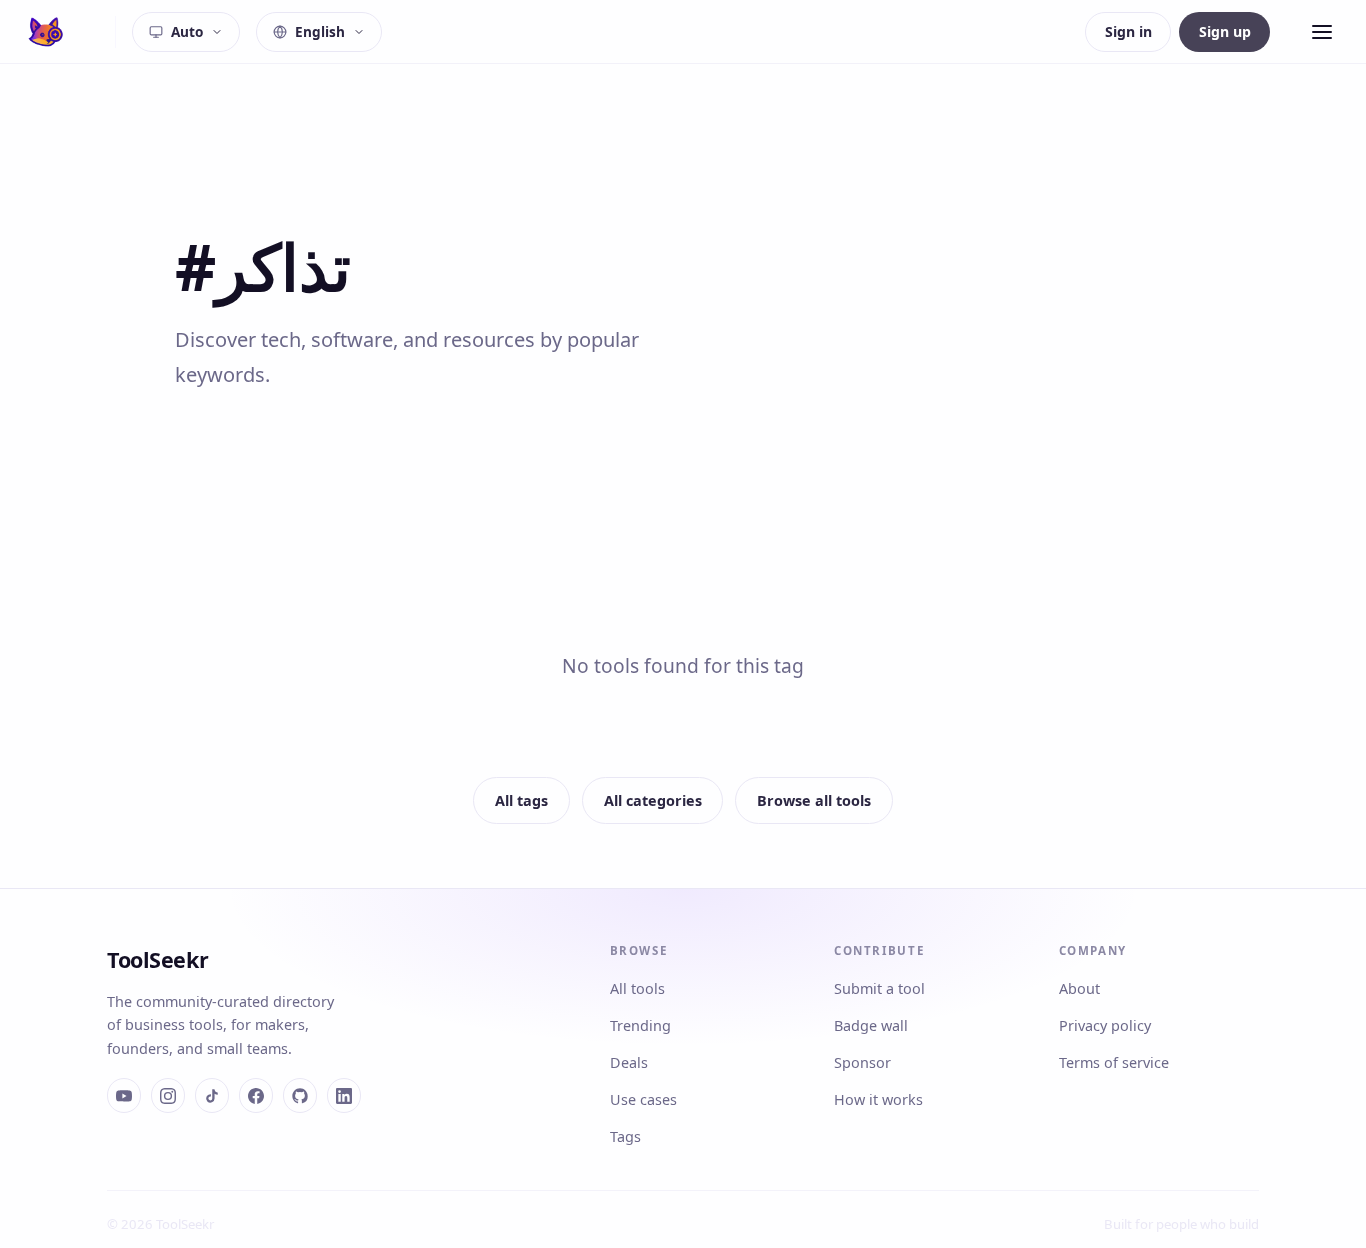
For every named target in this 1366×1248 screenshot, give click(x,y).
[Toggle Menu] (1322, 32)
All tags (521, 800)
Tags (625, 1136)
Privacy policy (1105, 1025)
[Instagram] (168, 1095)
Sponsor (862, 1062)
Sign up (1225, 31)
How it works (878, 1099)
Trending (640, 1025)
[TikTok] (212, 1095)
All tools (637, 988)
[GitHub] (300, 1095)
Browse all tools (814, 800)
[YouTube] (124, 1095)
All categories (653, 800)
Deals (629, 1062)
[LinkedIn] (344, 1095)
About (1079, 988)
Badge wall (871, 1025)
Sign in (1128, 31)
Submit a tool (879, 988)
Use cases (643, 1099)
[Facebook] (256, 1095)
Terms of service (1114, 1062)
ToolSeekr (157, 959)
